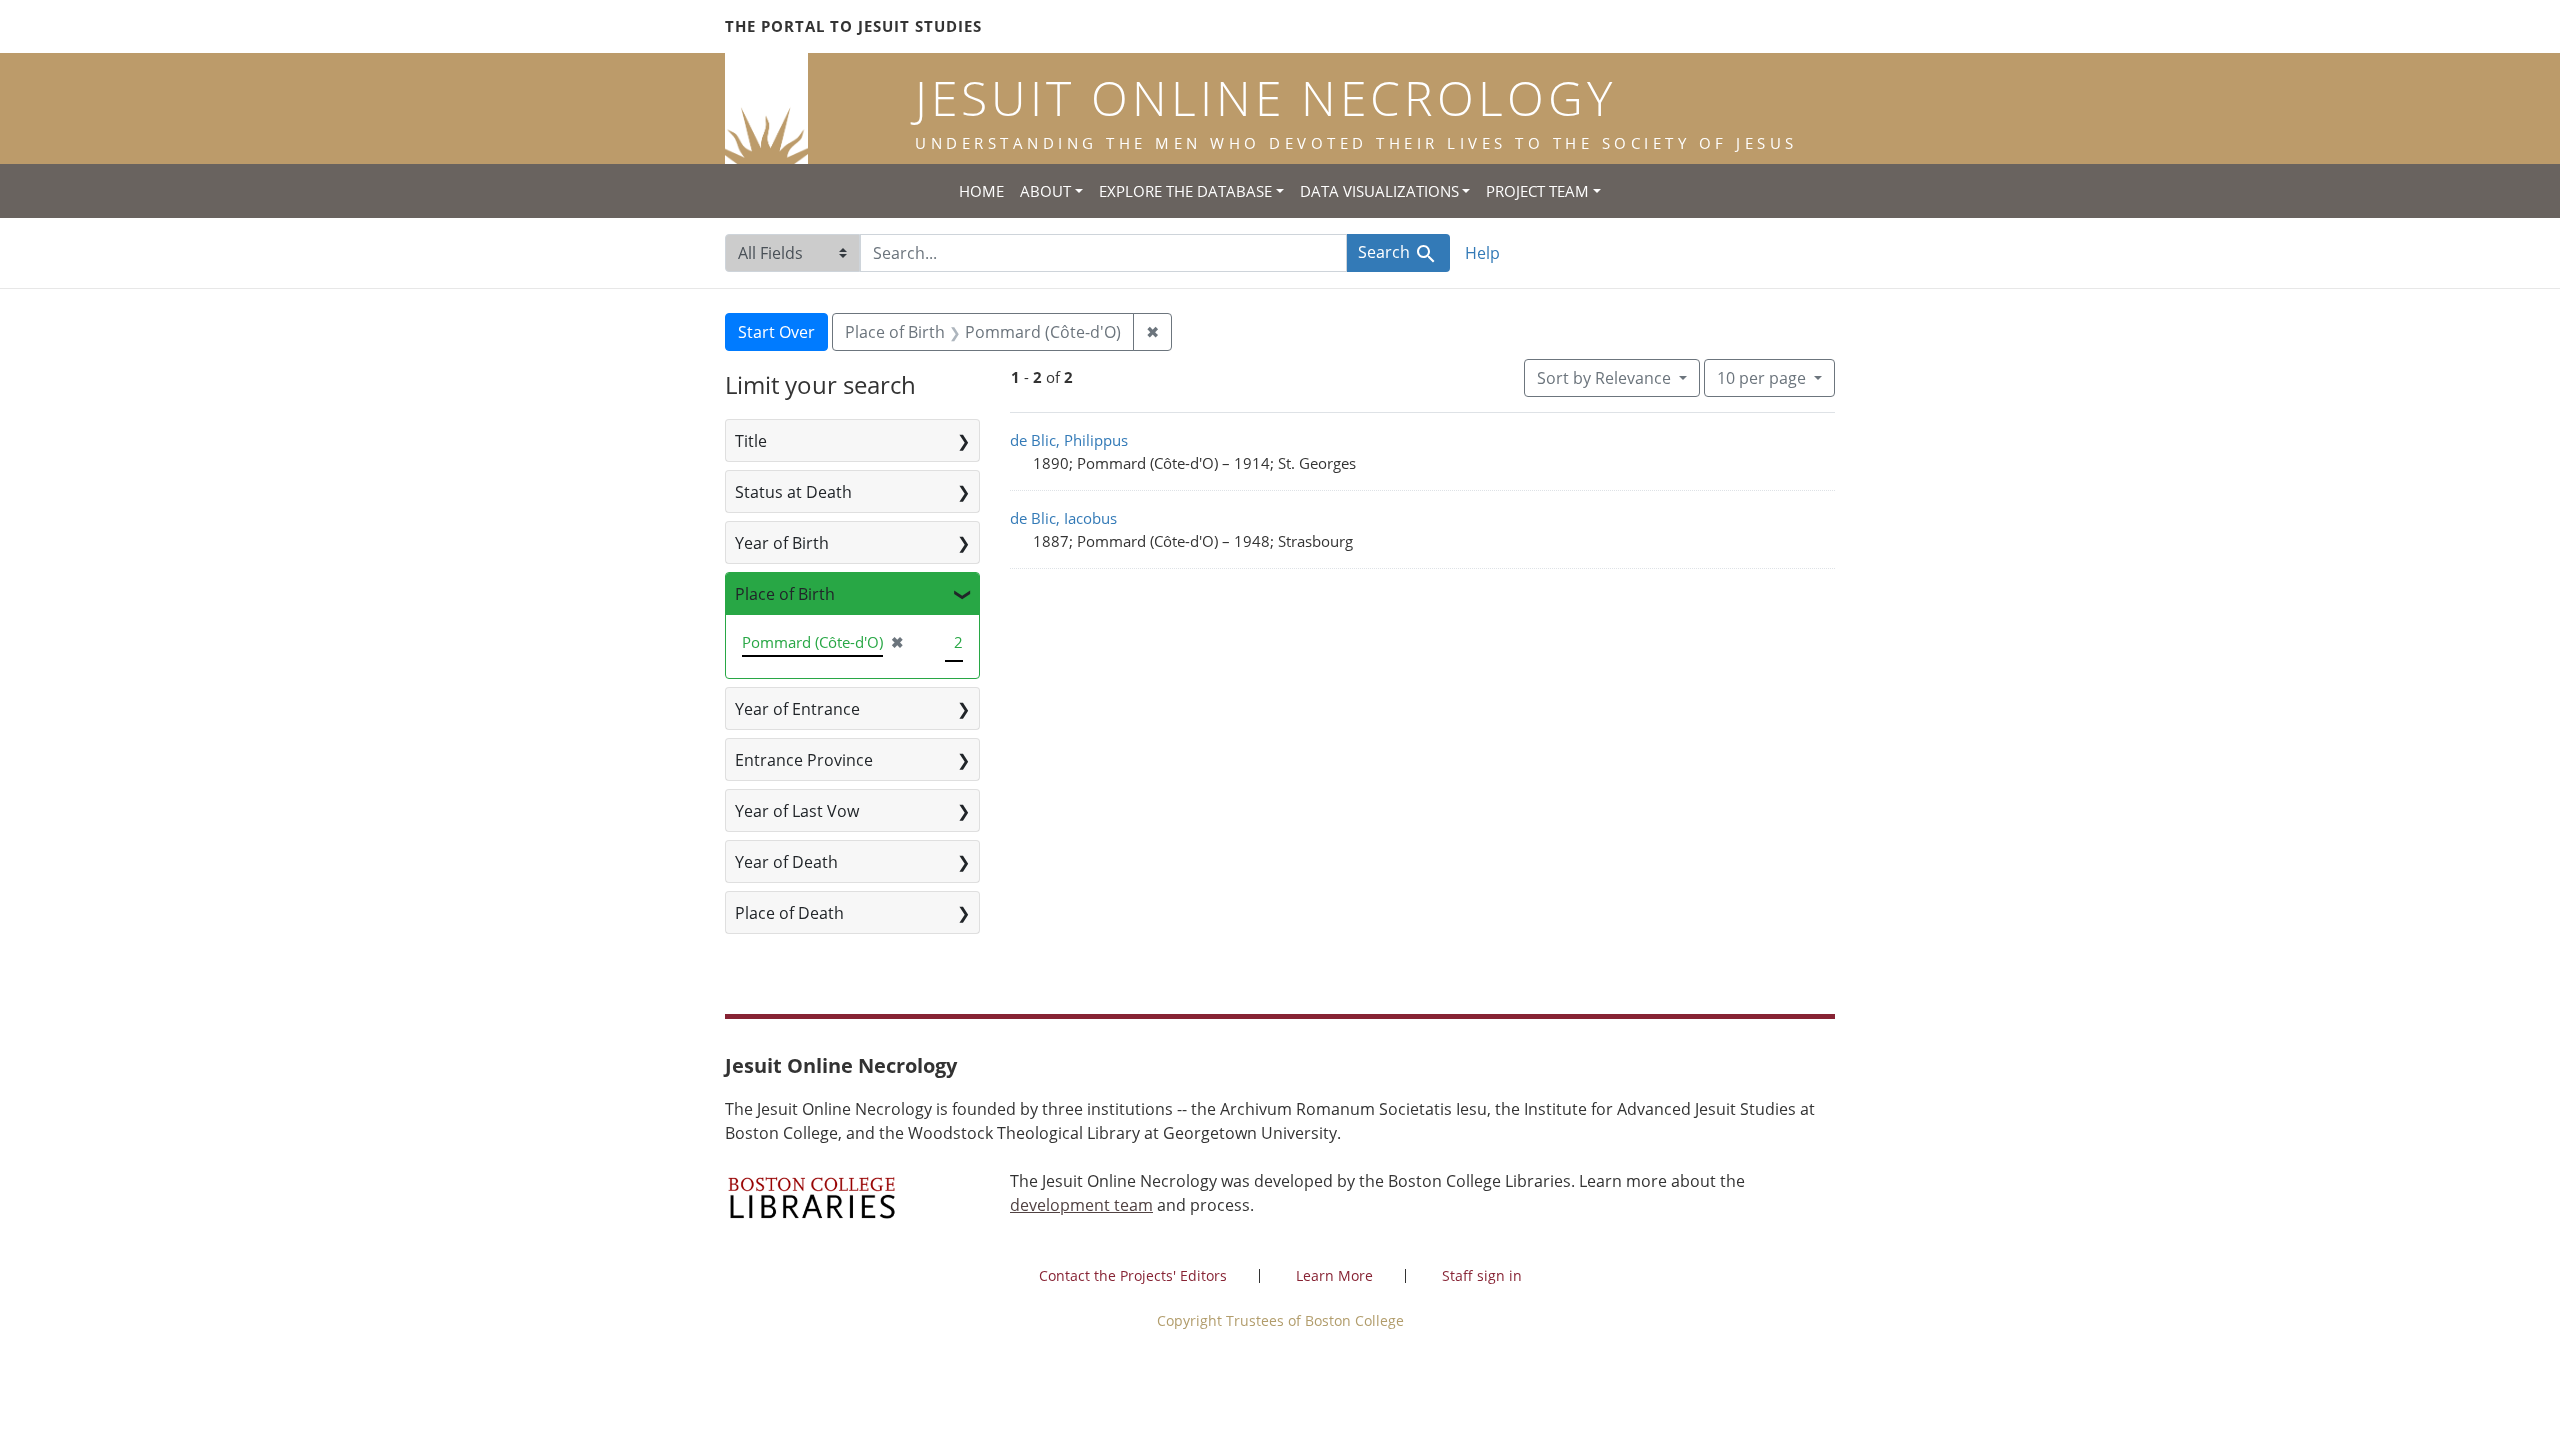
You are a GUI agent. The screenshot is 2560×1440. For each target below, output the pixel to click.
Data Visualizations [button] (1379, 191)
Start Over (776, 332)
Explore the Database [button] (1185, 191)
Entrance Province (804, 760)
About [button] (1045, 191)
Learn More (1334, 1275)
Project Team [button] (1537, 191)
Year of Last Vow (797, 811)
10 (1761, 377)
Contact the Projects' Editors (1133, 1275)
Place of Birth (785, 594)
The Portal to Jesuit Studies (853, 26)
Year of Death (786, 862)
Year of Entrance (797, 709)
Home (981, 191)
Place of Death (789, 913)
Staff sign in (1482, 1275)
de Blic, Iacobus (1063, 518)
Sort (1604, 378)
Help (1482, 253)
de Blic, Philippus (1069, 440)
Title (751, 441)
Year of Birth (782, 543)
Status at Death (793, 492)
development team (1081, 1205)
